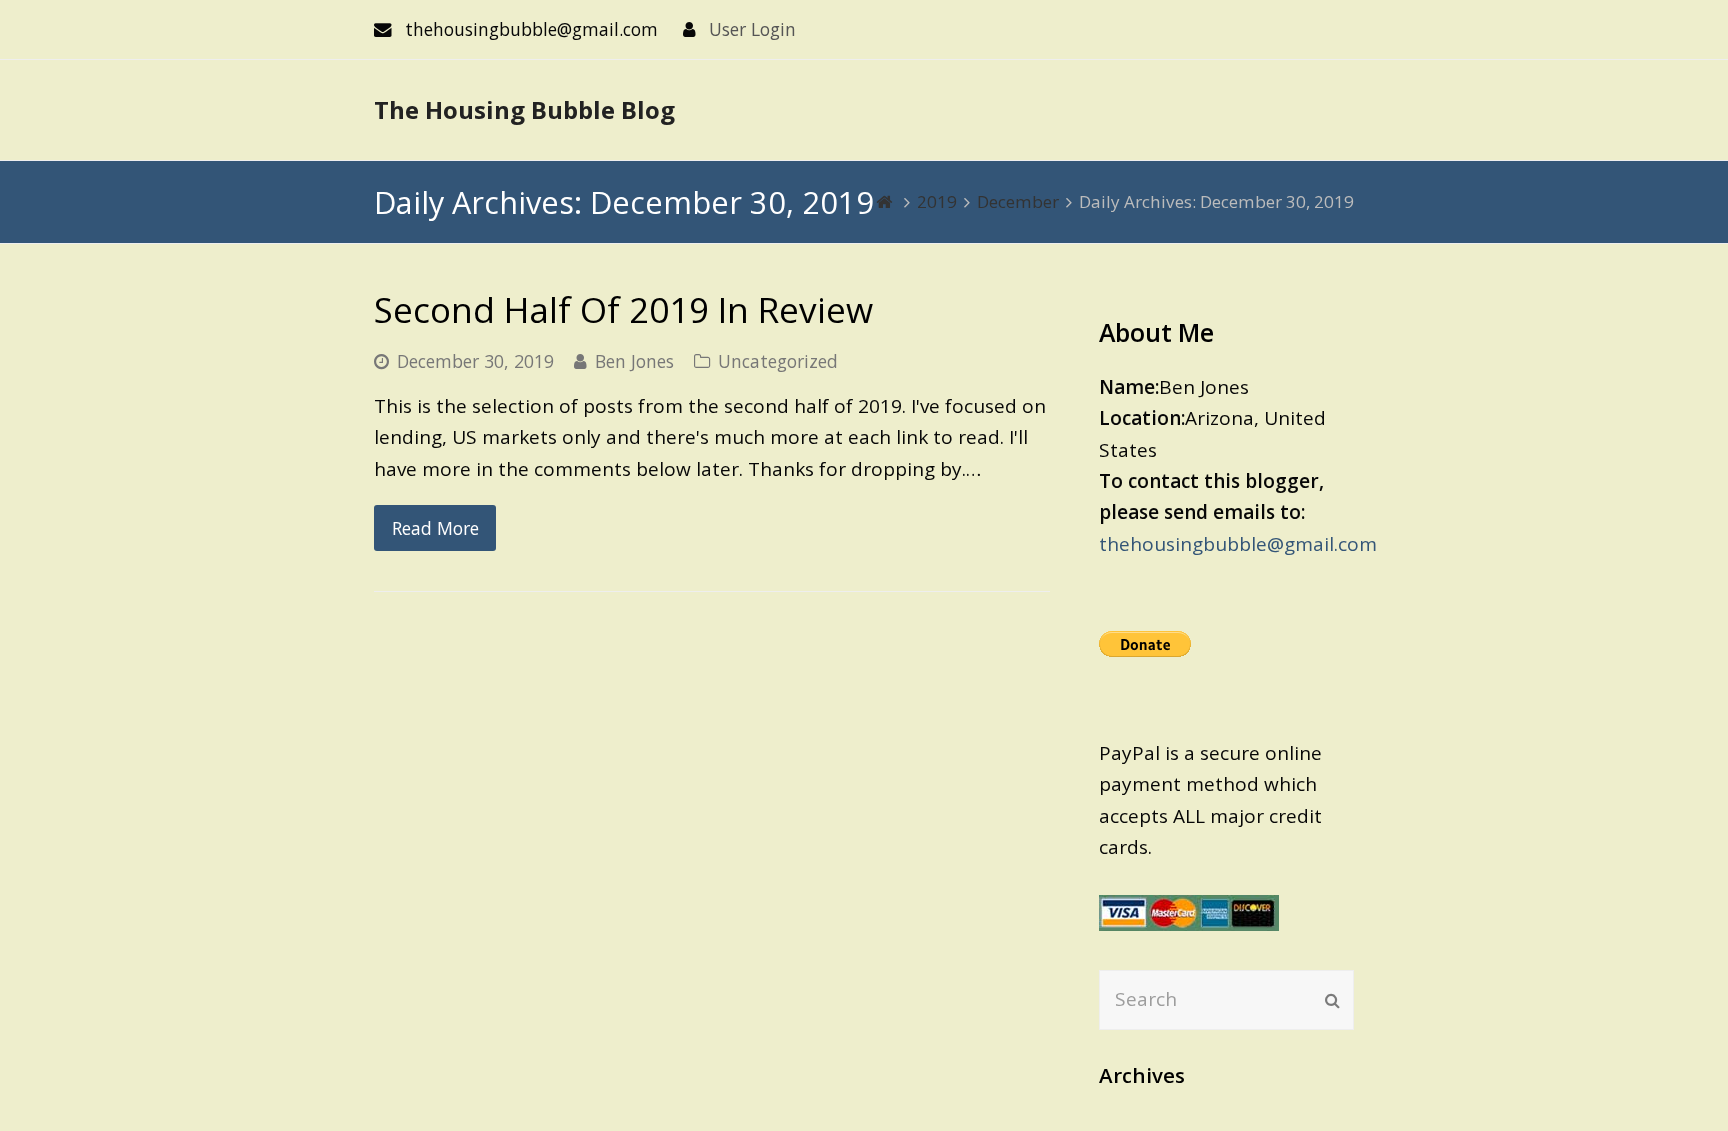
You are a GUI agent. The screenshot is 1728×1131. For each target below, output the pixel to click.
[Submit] (1332, 1000)
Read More (435, 528)
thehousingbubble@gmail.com (1238, 544)
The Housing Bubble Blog (524, 109)
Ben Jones (634, 361)
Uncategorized (778, 361)
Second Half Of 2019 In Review (623, 309)
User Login (752, 29)
